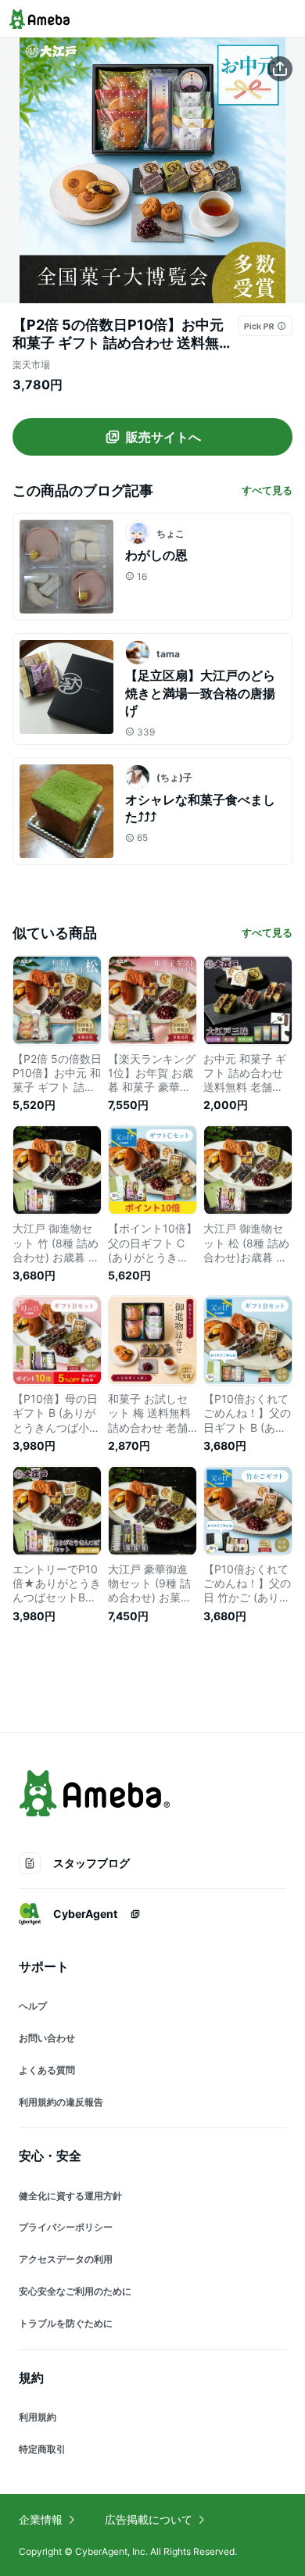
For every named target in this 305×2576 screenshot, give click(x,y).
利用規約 (38, 2417)
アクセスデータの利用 (66, 2259)
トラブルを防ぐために (66, 2323)
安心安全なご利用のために (75, 2291)
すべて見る (267, 490)
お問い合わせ (47, 2038)
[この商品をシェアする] (280, 69)
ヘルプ (33, 2006)
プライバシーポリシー (66, 2227)
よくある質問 (47, 2070)
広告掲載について (149, 2519)
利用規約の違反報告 (61, 2102)
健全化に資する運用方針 (70, 2196)
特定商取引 (42, 2449)
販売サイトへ (163, 437)
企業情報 (41, 2519)
